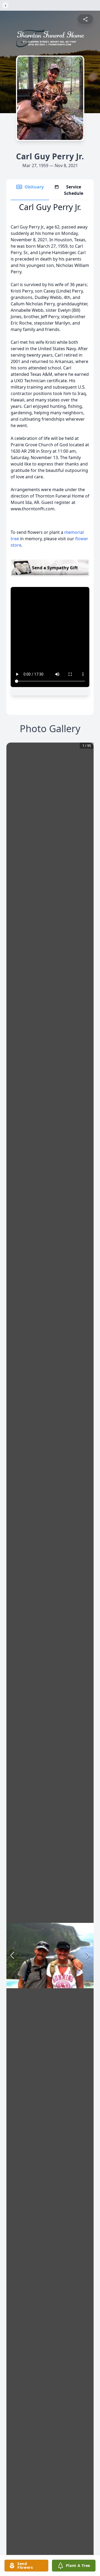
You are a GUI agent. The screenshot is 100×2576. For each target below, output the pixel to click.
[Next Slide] (88, 1955)
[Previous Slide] (12, 1955)
